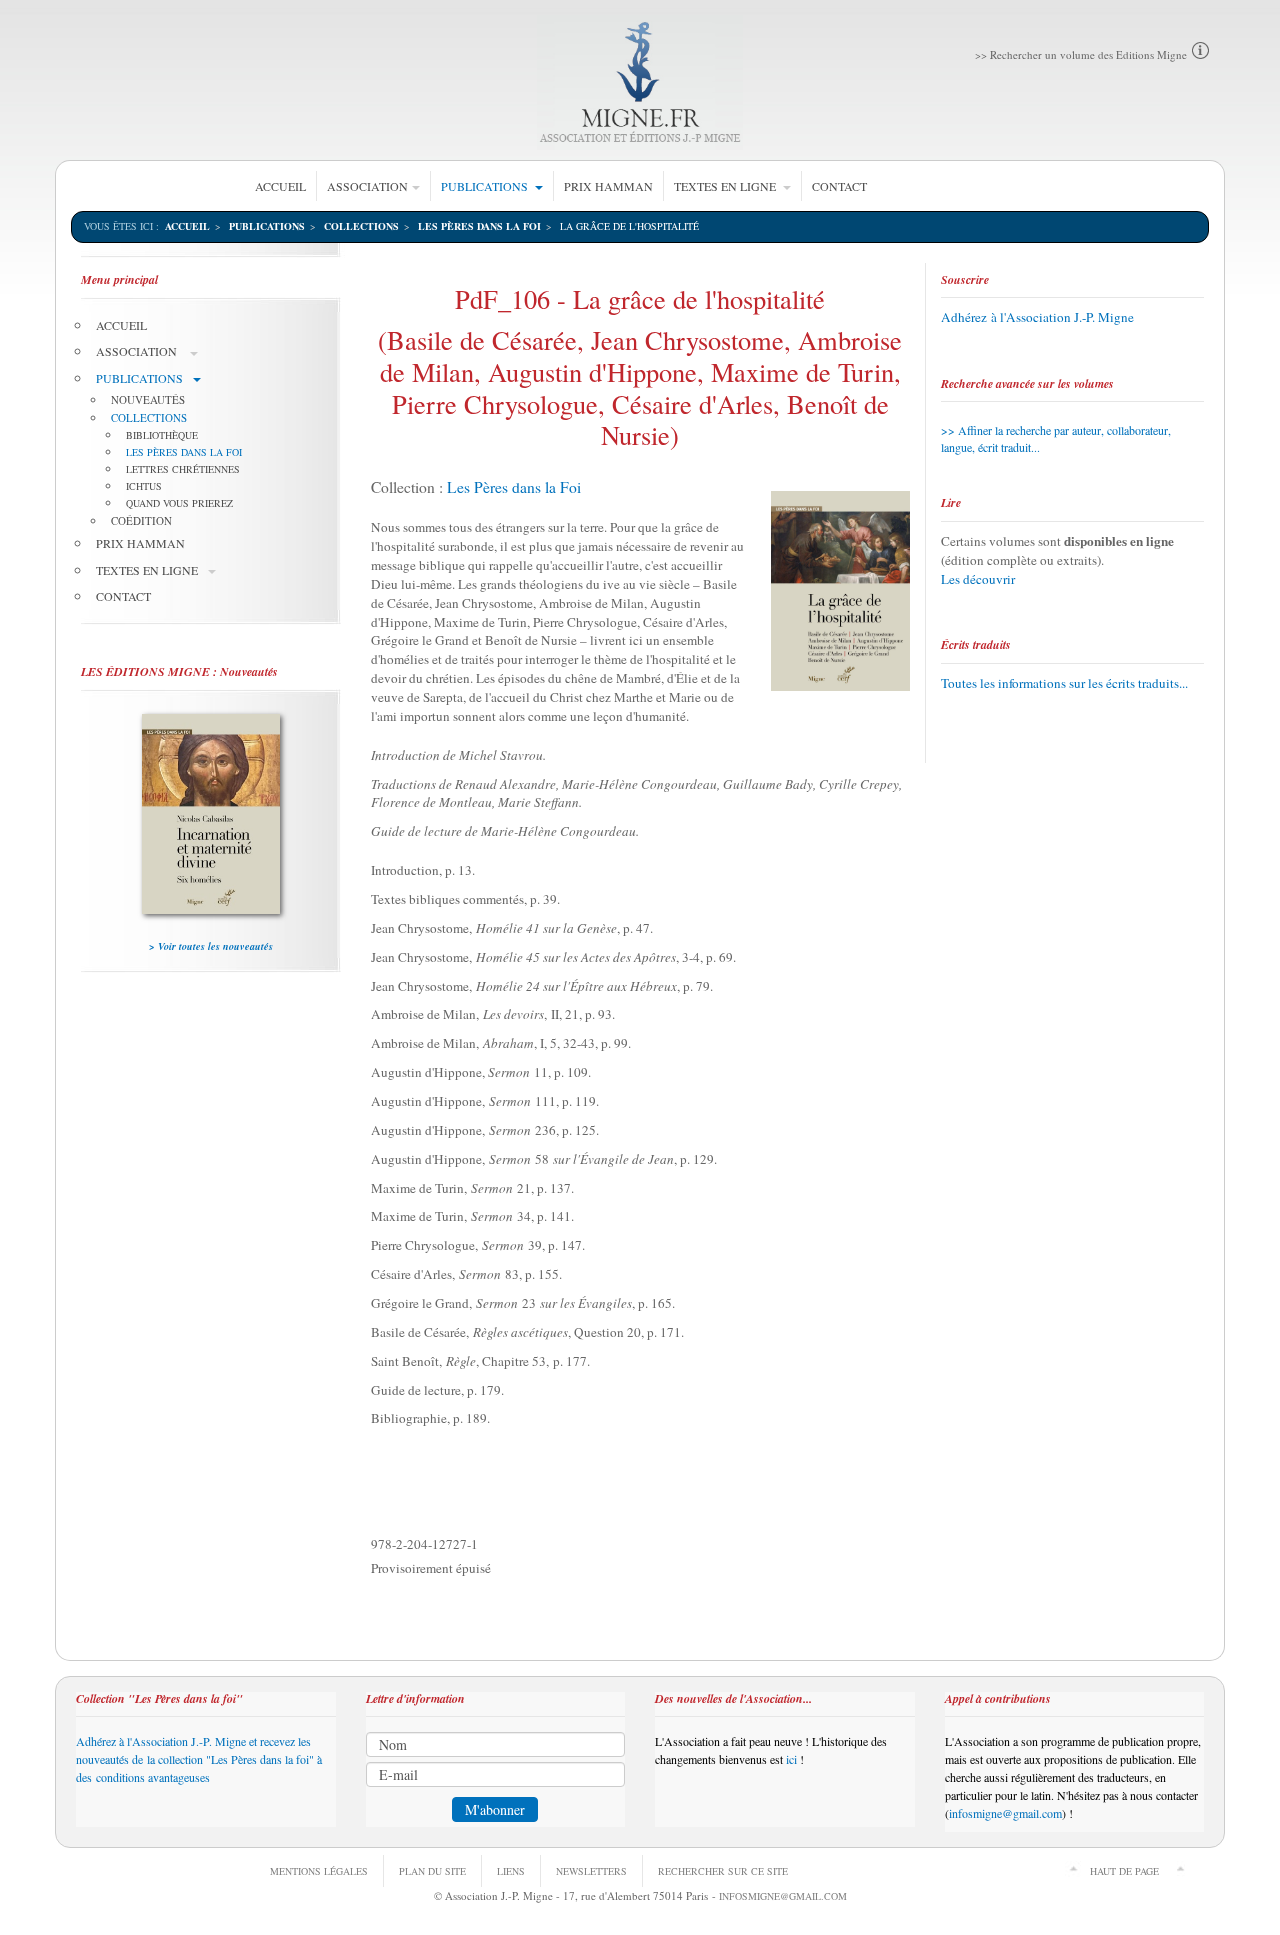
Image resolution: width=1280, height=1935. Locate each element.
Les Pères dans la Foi (514, 487)
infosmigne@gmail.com (1005, 1813)
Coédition (141, 520)
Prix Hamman (608, 186)
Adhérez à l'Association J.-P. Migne (1037, 317)
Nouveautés (148, 399)
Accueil (280, 186)
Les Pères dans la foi (479, 226)
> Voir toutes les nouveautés (211, 946)
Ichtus (144, 486)
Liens (511, 1871)
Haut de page (1124, 1871)
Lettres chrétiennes (183, 469)
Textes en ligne (726, 186)
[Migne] (640, 82)
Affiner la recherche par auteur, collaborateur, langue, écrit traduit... (1056, 438)
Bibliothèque (162, 435)
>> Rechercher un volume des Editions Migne (1081, 54)
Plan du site (432, 1871)
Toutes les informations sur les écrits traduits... (1064, 683)
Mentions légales (319, 1871)
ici (791, 1759)
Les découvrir (978, 579)
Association (367, 186)
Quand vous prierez (179, 503)
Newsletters (591, 1871)
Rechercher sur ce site (723, 1871)
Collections (361, 226)
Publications (486, 186)
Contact (839, 186)
